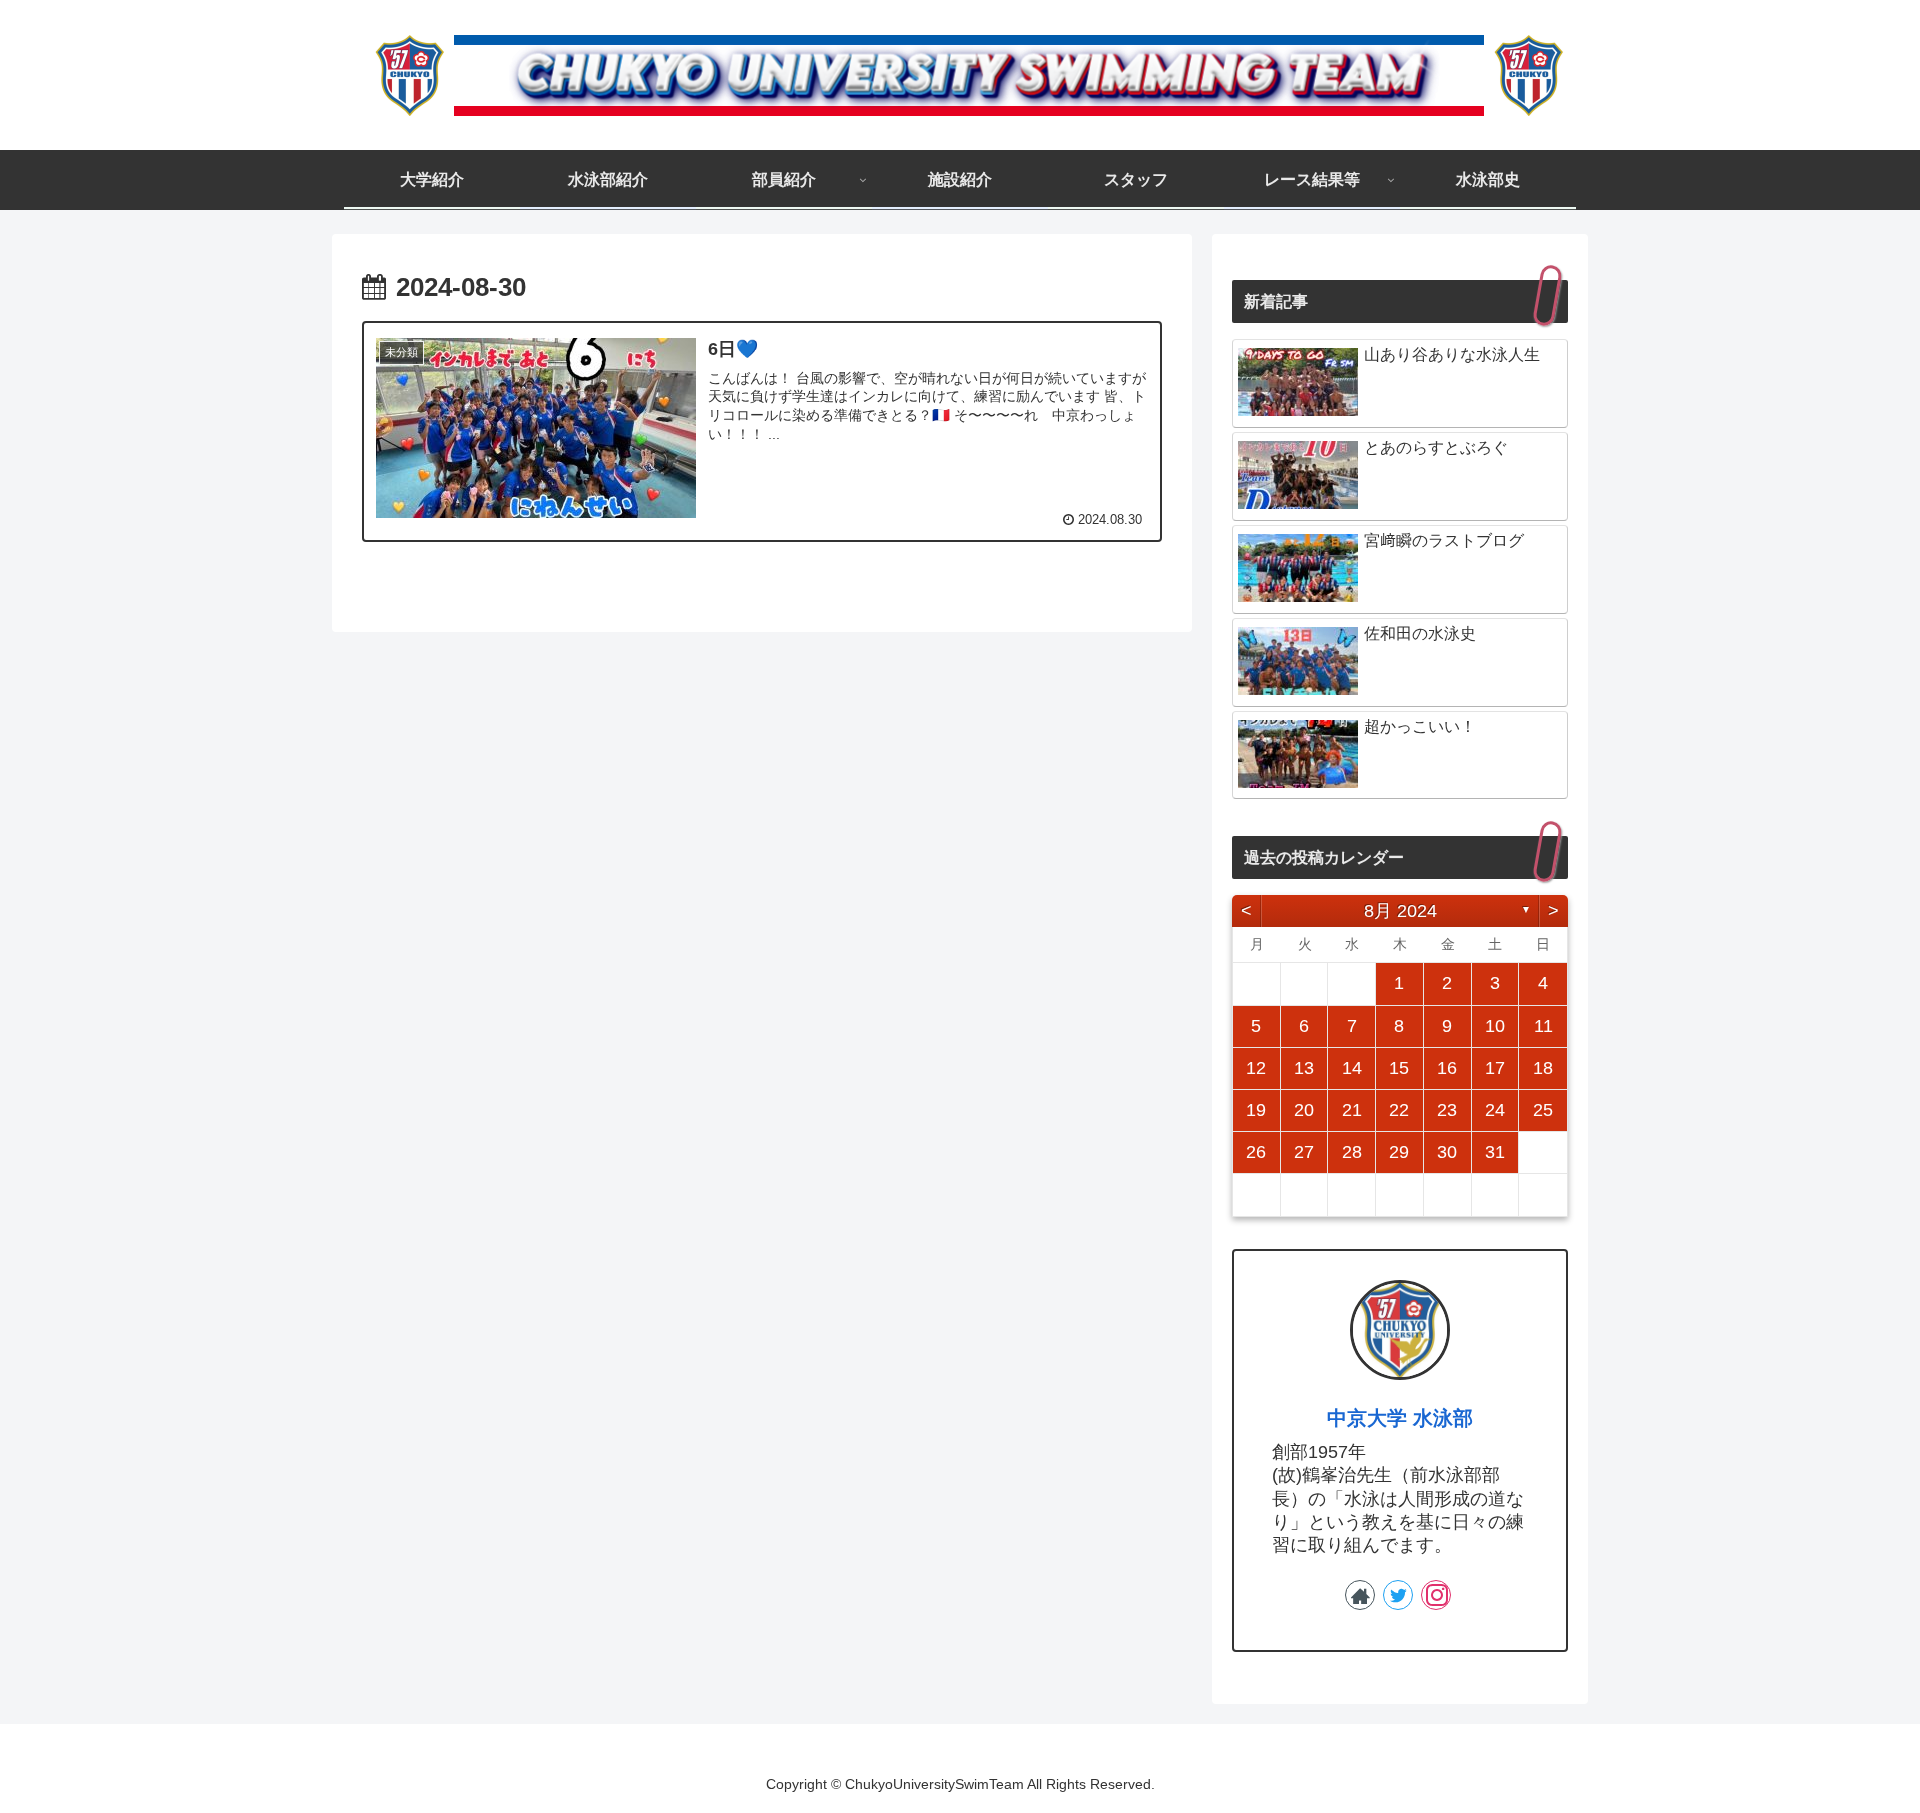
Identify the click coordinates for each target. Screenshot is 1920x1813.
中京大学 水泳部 (1400, 1418)
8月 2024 (1400, 911)
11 (1543, 1026)
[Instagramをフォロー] (1436, 1595)
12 (1256, 1068)
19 (1256, 1110)
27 (1304, 1152)
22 (1399, 1110)
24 (1495, 1110)
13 (1304, 1068)
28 (1352, 1152)
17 (1495, 1068)
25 (1543, 1110)
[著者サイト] (1360, 1595)
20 (1304, 1110)
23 (1447, 1110)
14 (1352, 1068)
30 (1447, 1152)
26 (1256, 1152)
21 (1352, 1110)
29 (1399, 1152)
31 (1495, 1152)
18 (1543, 1068)
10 (1495, 1026)
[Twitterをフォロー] (1398, 1595)
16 (1447, 1068)
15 (1399, 1068)
